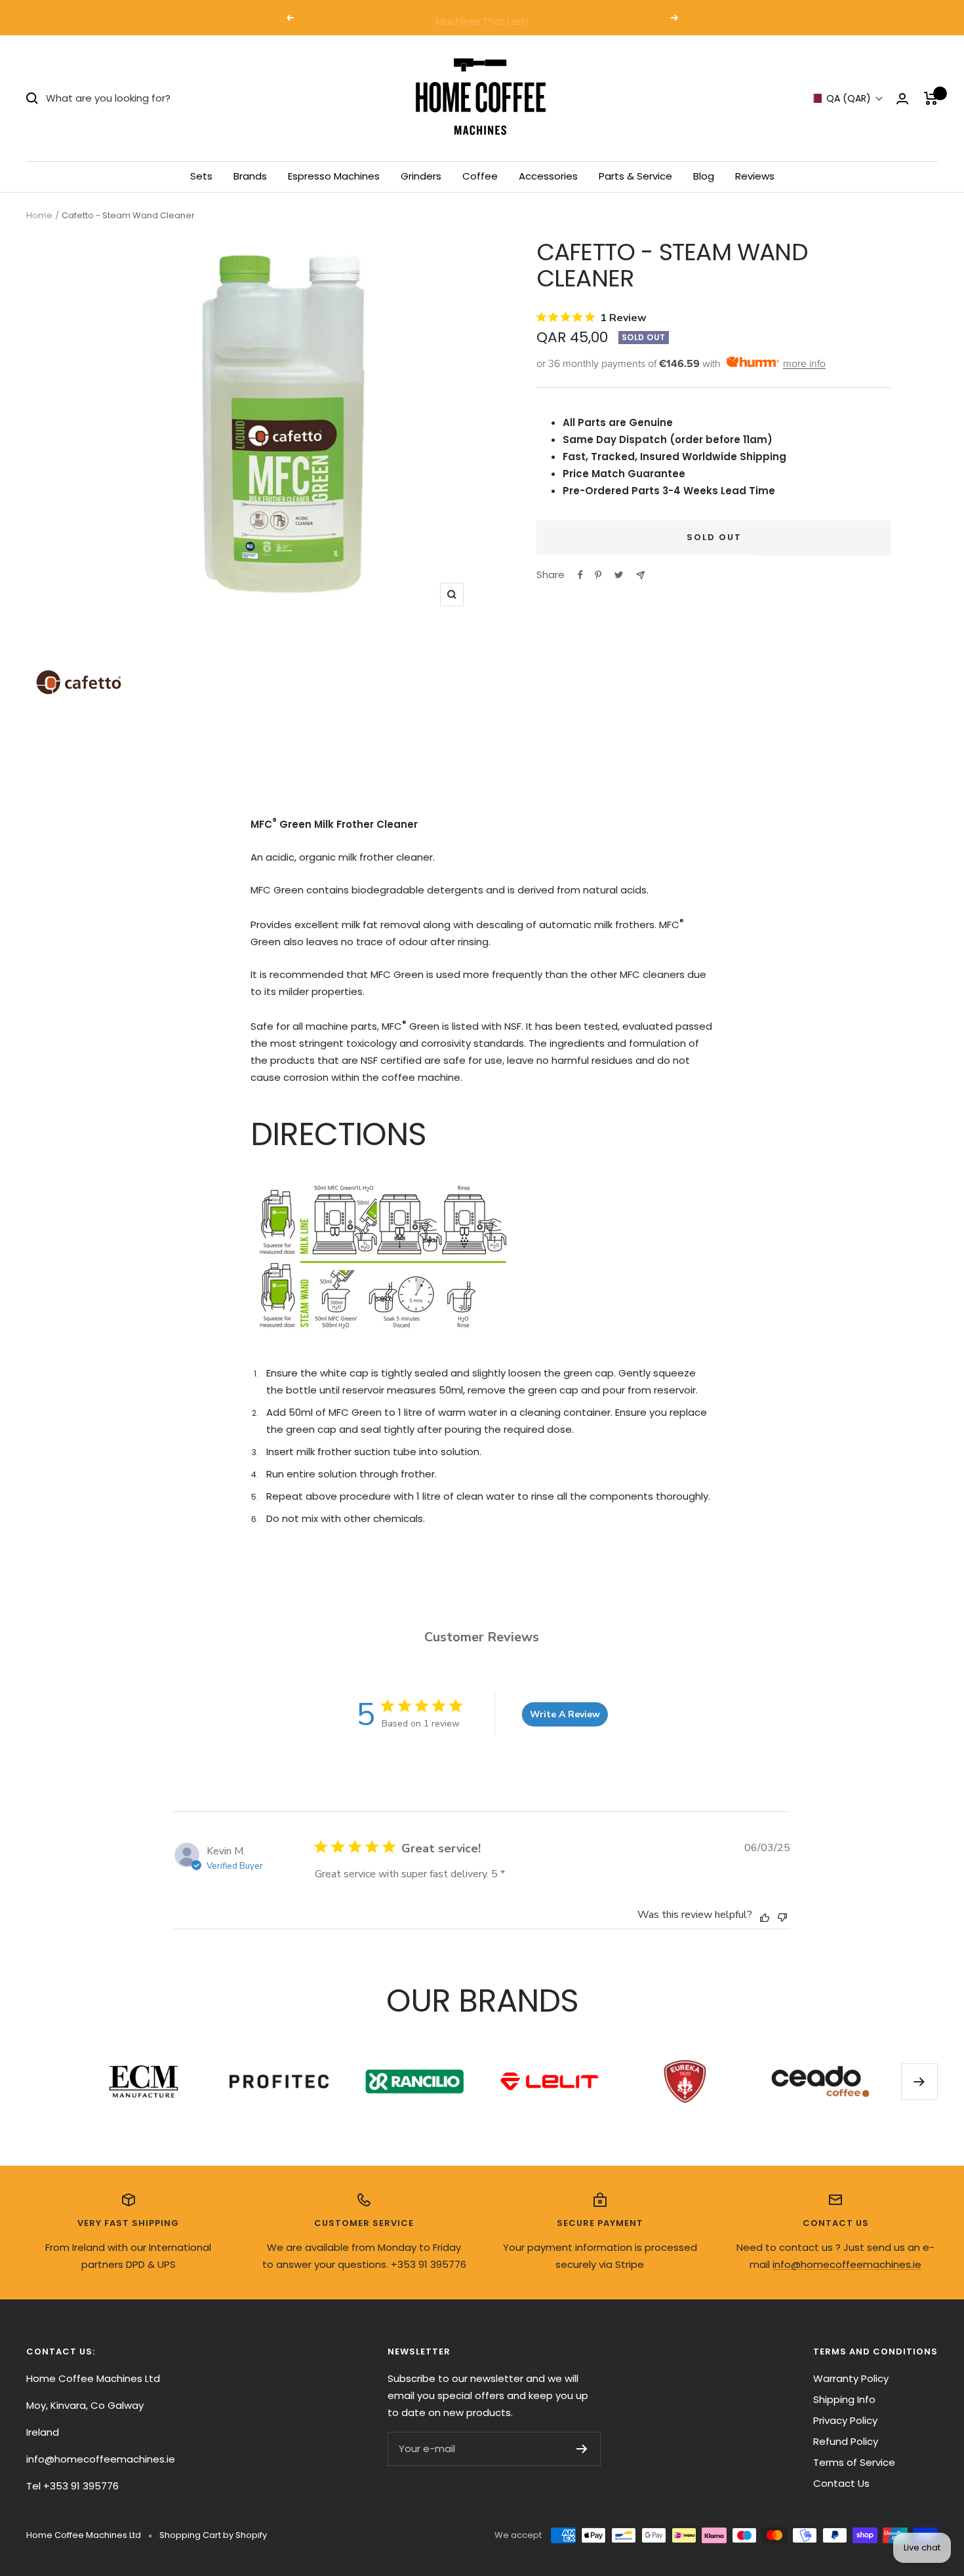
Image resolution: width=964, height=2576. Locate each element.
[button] (847, 99)
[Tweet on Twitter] (619, 575)
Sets (201, 176)
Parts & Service (635, 176)
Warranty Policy (851, 2378)
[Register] (582, 2449)
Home (39, 215)
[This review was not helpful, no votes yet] (782, 1916)
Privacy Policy (845, 2420)
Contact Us (841, 2483)
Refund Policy (846, 2441)
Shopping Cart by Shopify (213, 2535)
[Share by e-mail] (640, 575)
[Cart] (931, 98)
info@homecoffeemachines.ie (847, 2264)
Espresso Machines (334, 176)
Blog (704, 176)
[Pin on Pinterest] (598, 575)
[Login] (902, 99)
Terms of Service (854, 2462)
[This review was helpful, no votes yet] (765, 1917)
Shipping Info (844, 2399)
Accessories (548, 176)
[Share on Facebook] (580, 575)
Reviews (755, 176)
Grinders (421, 176)
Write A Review (565, 1714)
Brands (250, 176)
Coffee (480, 176)
